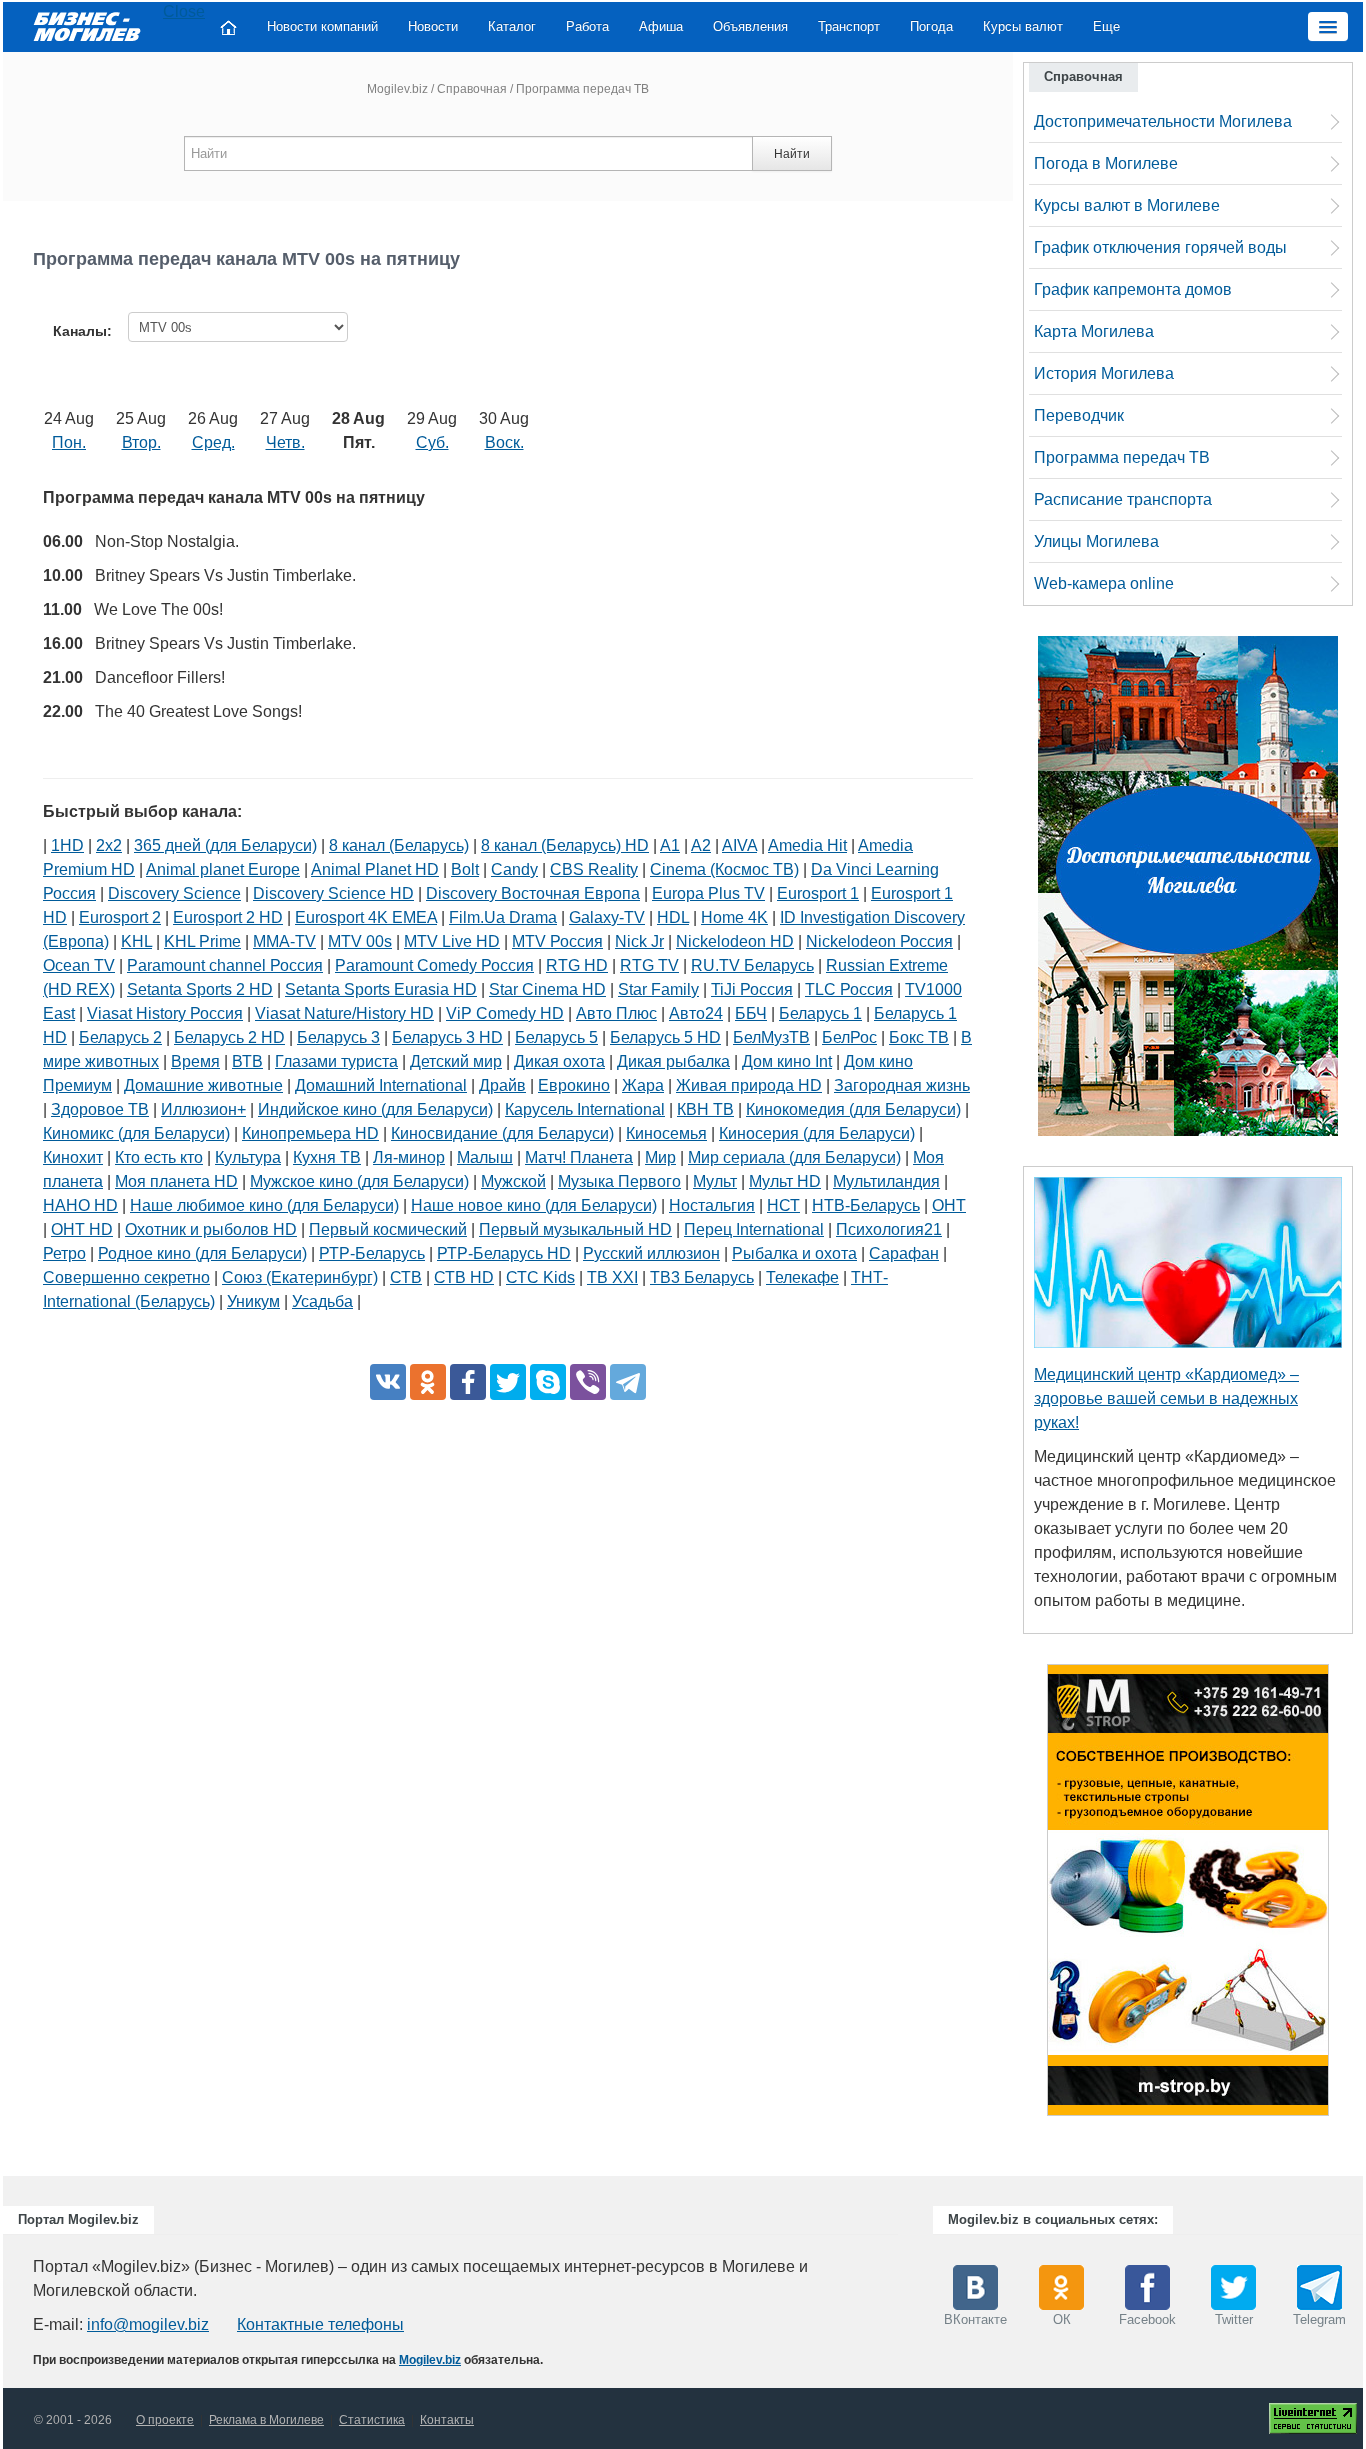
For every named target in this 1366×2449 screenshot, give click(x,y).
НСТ (783, 1205)
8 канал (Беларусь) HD (565, 845)
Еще (1106, 26)
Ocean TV (79, 965)
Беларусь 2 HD (229, 1037)
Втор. (141, 442)
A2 (701, 845)
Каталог (512, 26)
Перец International (754, 1229)
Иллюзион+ (203, 1109)
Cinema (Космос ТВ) (724, 869)
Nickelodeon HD (735, 941)
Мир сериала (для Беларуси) (794, 1157)
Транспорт (849, 26)
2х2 (109, 845)
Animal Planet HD (375, 869)
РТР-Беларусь (372, 1253)
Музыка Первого (619, 1181)
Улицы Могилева (1096, 541)
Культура (248, 1157)
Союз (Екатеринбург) (300, 1277)
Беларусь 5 (556, 1037)
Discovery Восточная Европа (533, 893)
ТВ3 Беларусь (702, 1277)
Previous (1027, 1895)
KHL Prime (202, 941)
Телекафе (802, 1277)
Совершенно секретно (126, 1277)
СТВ (406, 1277)
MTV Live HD (452, 941)
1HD (67, 845)
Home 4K (734, 917)
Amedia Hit (807, 845)
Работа (587, 26)
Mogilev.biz (397, 89)
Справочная (472, 89)
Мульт (715, 1181)
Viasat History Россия (165, 1013)
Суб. (432, 442)
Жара (643, 1085)
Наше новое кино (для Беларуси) (534, 1205)
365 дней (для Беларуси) (225, 845)
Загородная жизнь (902, 1085)
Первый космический (388, 1229)
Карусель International (585, 1109)
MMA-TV (284, 941)
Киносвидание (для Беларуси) (502, 1133)
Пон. (69, 442)
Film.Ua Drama (503, 917)
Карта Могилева (1094, 331)
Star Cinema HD (547, 989)
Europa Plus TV (708, 893)
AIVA (739, 845)
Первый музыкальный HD (575, 1229)
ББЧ (751, 1013)
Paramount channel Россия (225, 965)
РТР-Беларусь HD (504, 1253)
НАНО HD (80, 1205)
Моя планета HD (176, 1181)
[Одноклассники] (428, 1382)
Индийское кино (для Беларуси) (375, 1109)
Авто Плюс (616, 1013)
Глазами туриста (336, 1061)
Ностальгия (712, 1205)
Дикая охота (559, 1061)
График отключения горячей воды (1160, 247)
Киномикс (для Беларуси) (136, 1133)
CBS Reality (594, 869)
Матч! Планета (579, 1157)
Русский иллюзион (651, 1253)
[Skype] (548, 1382)
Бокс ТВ (919, 1037)
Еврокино (574, 1085)
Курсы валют (1023, 26)
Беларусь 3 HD (447, 1037)
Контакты (447, 2420)
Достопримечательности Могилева (1163, 121)
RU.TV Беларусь (752, 965)
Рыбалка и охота (794, 1253)
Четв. (285, 442)
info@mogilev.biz (148, 2324)
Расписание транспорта (1123, 499)
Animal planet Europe (223, 869)
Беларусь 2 (120, 1037)
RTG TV (649, 965)
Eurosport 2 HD (228, 917)
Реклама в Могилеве (266, 2420)
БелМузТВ (771, 1037)
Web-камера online (1104, 583)
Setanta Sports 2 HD (200, 989)
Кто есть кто (159, 1157)
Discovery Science (174, 893)
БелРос (849, 1037)
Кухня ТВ (327, 1157)
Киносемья (666, 1133)
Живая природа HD (749, 1085)
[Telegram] (628, 1382)
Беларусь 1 (820, 1013)
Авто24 (696, 1013)
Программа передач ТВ (1122, 457)
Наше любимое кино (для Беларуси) (264, 1205)
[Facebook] (468, 1382)
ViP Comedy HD (505, 1013)
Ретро (64, 1253)
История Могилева (1104, 373)
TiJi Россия (752, 989)
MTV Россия (557, 941)
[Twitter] (508, 1382)
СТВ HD (464, 1277)
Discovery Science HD (333, 893)
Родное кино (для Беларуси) (202, 1253)
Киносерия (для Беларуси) (817, 1133)
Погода (931, 26)
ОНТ (949, 1205)
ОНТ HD (82, 1229)
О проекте (165, 2420)
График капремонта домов (1133, 289)
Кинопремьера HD (310, 1133)
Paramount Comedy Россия (434, 965)
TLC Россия (849, 989)
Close (184, 11)
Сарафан (904, 1253)
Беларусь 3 (338, 1037)
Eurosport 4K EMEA (366, 917)
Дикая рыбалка (673, 1061)
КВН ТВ (705, 1109)
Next (1349, 1895)
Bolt (465, 869)
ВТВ (247, 1061)
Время (195, 1061)
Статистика (372, 2420)
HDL (673, 917)
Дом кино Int (787, 1061)
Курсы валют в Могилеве (1127, 205)
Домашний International (381, 1085)
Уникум (253, 1301)
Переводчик (1079, 415)
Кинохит (73, 1157)
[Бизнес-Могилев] (88, 25)
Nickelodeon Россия (879, 941)
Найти (792, 154)
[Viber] (588, 1382)
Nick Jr (639, 941)
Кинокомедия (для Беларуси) (853, 1109)
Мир (660, 1157)
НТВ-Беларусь (866, 1205)
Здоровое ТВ (100, 1109)
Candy (514, 869)
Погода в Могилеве (1106, 163)
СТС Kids (540, 1277)
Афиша (661, 26)
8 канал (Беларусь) (399, 845)
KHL (136, 941)
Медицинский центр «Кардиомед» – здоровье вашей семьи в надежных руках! (1166, 1398)
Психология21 (889, 1229)
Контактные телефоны (320, 2324)
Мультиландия (886, 1181)
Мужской (513, 1181)
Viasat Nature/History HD (344, 1013)
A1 (670, 845)
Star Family (658, 989)
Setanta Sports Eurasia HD (381, 989)
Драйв (502, 1085)
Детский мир (456, 1061)
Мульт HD (785, 1181)
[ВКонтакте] (388, 1382)
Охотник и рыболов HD (211, 1229)
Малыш (485, 1157)
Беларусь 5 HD (665, 1037)
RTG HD (577, 965)
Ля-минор (409, 1157)
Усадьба (322, 1301)
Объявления (750, 26)
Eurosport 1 (818, 893)
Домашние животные (203, 1085)
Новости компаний (322, 26)
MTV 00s (360, 941)
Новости (433, 26)
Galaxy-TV (607, 917)
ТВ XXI (612, 1277)
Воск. (504, 442)
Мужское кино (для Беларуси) (359, 1181)
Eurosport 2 (120, 917)
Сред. (213, 442)
